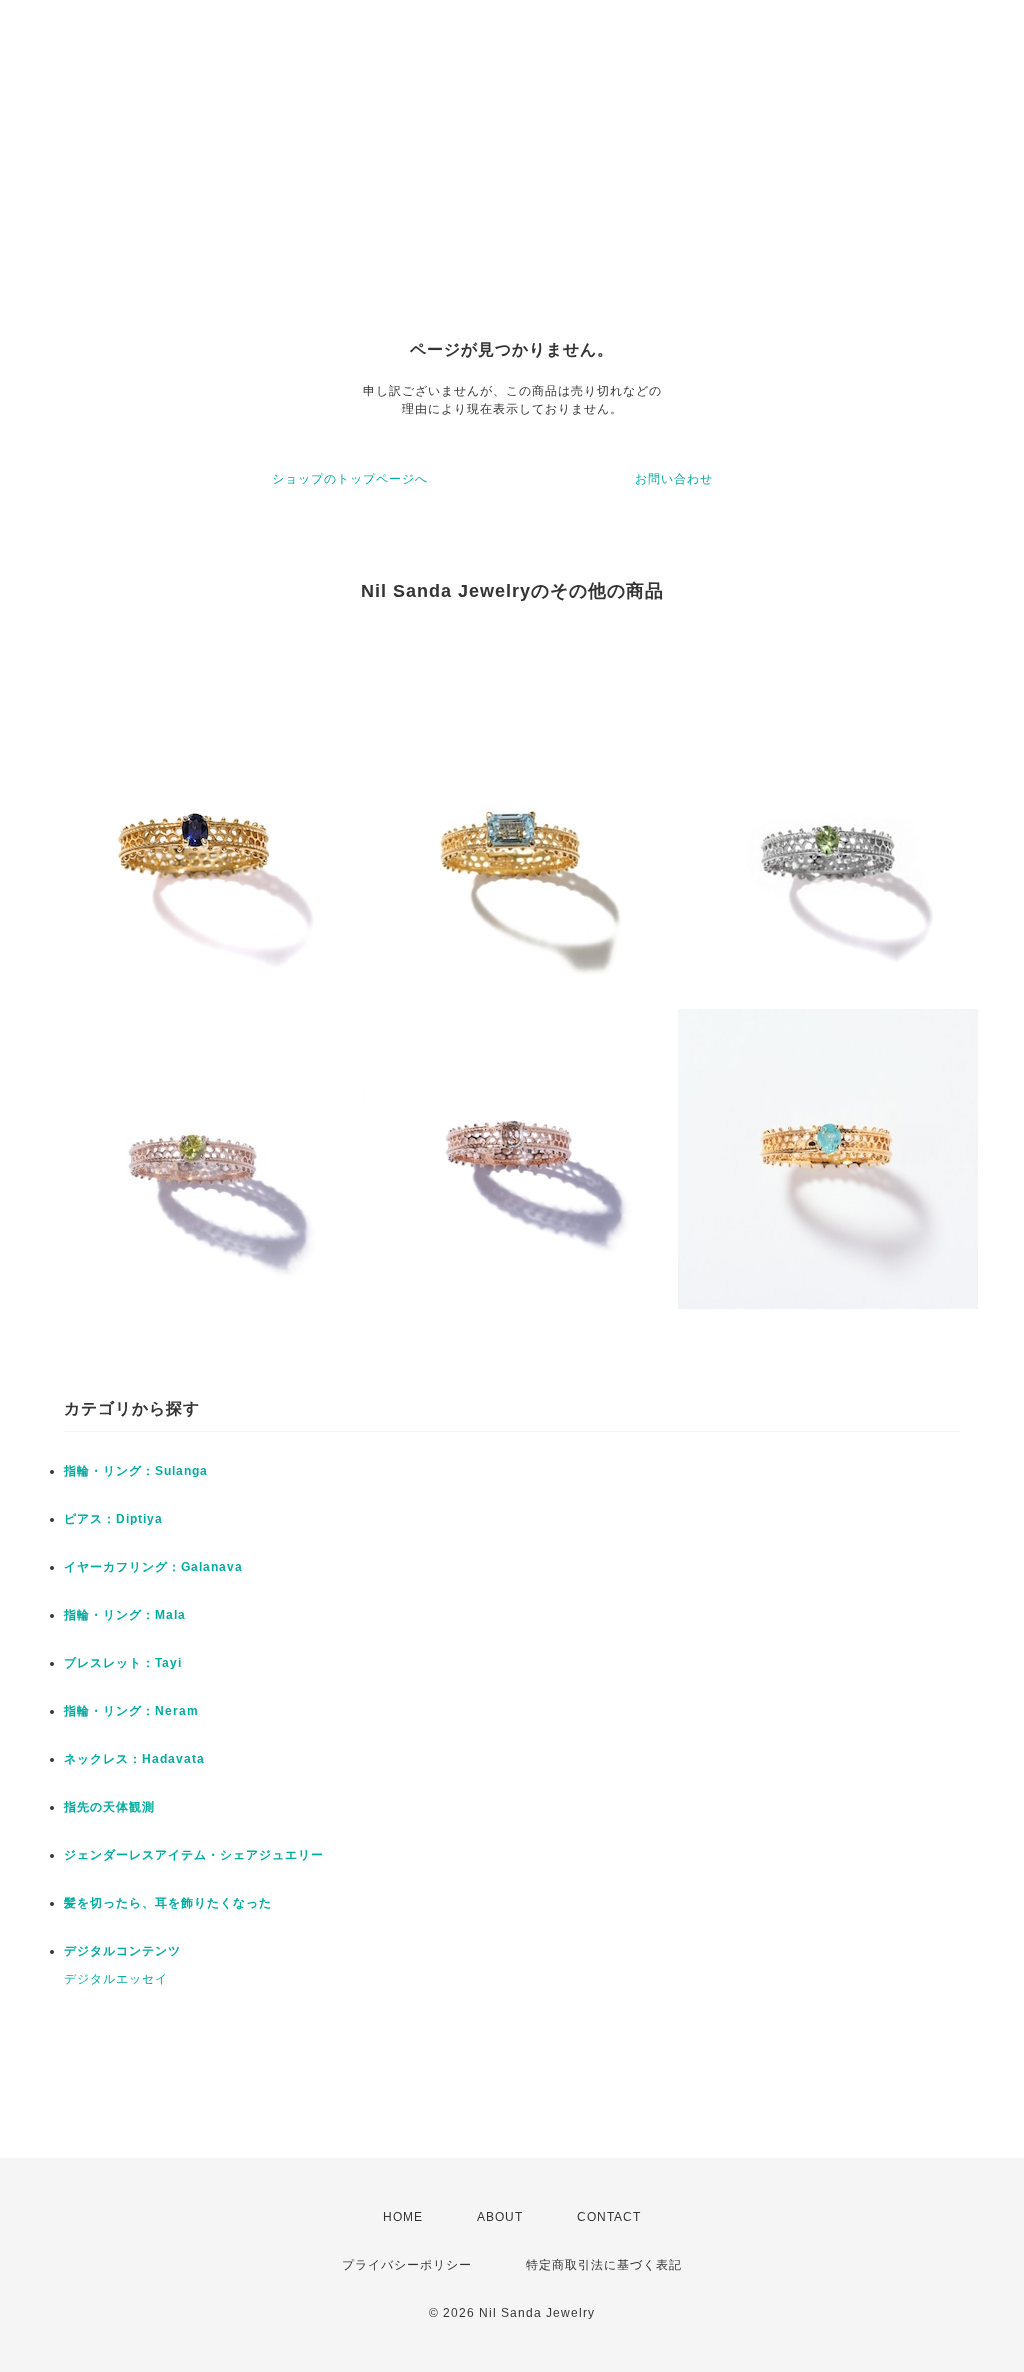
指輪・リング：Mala (125, 1615)
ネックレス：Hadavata (134, 1759)
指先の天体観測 (109, 1807)
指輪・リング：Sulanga (136, 1471)
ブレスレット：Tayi (123, 1663)
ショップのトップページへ (350, 479)
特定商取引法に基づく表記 (604, 2265)
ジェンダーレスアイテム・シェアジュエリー (194, 1855)
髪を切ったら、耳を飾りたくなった (168, 1903)
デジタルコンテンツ (122, 1951)
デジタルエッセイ (116, 1979)
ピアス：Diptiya (113, 1519)
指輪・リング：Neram (131, 1711)
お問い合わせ (674, 479)
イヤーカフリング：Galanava (153, 1567)
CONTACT (609, 2217)
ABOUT (500, 2217)
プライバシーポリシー (407, 2265)
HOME (403, 2217)
